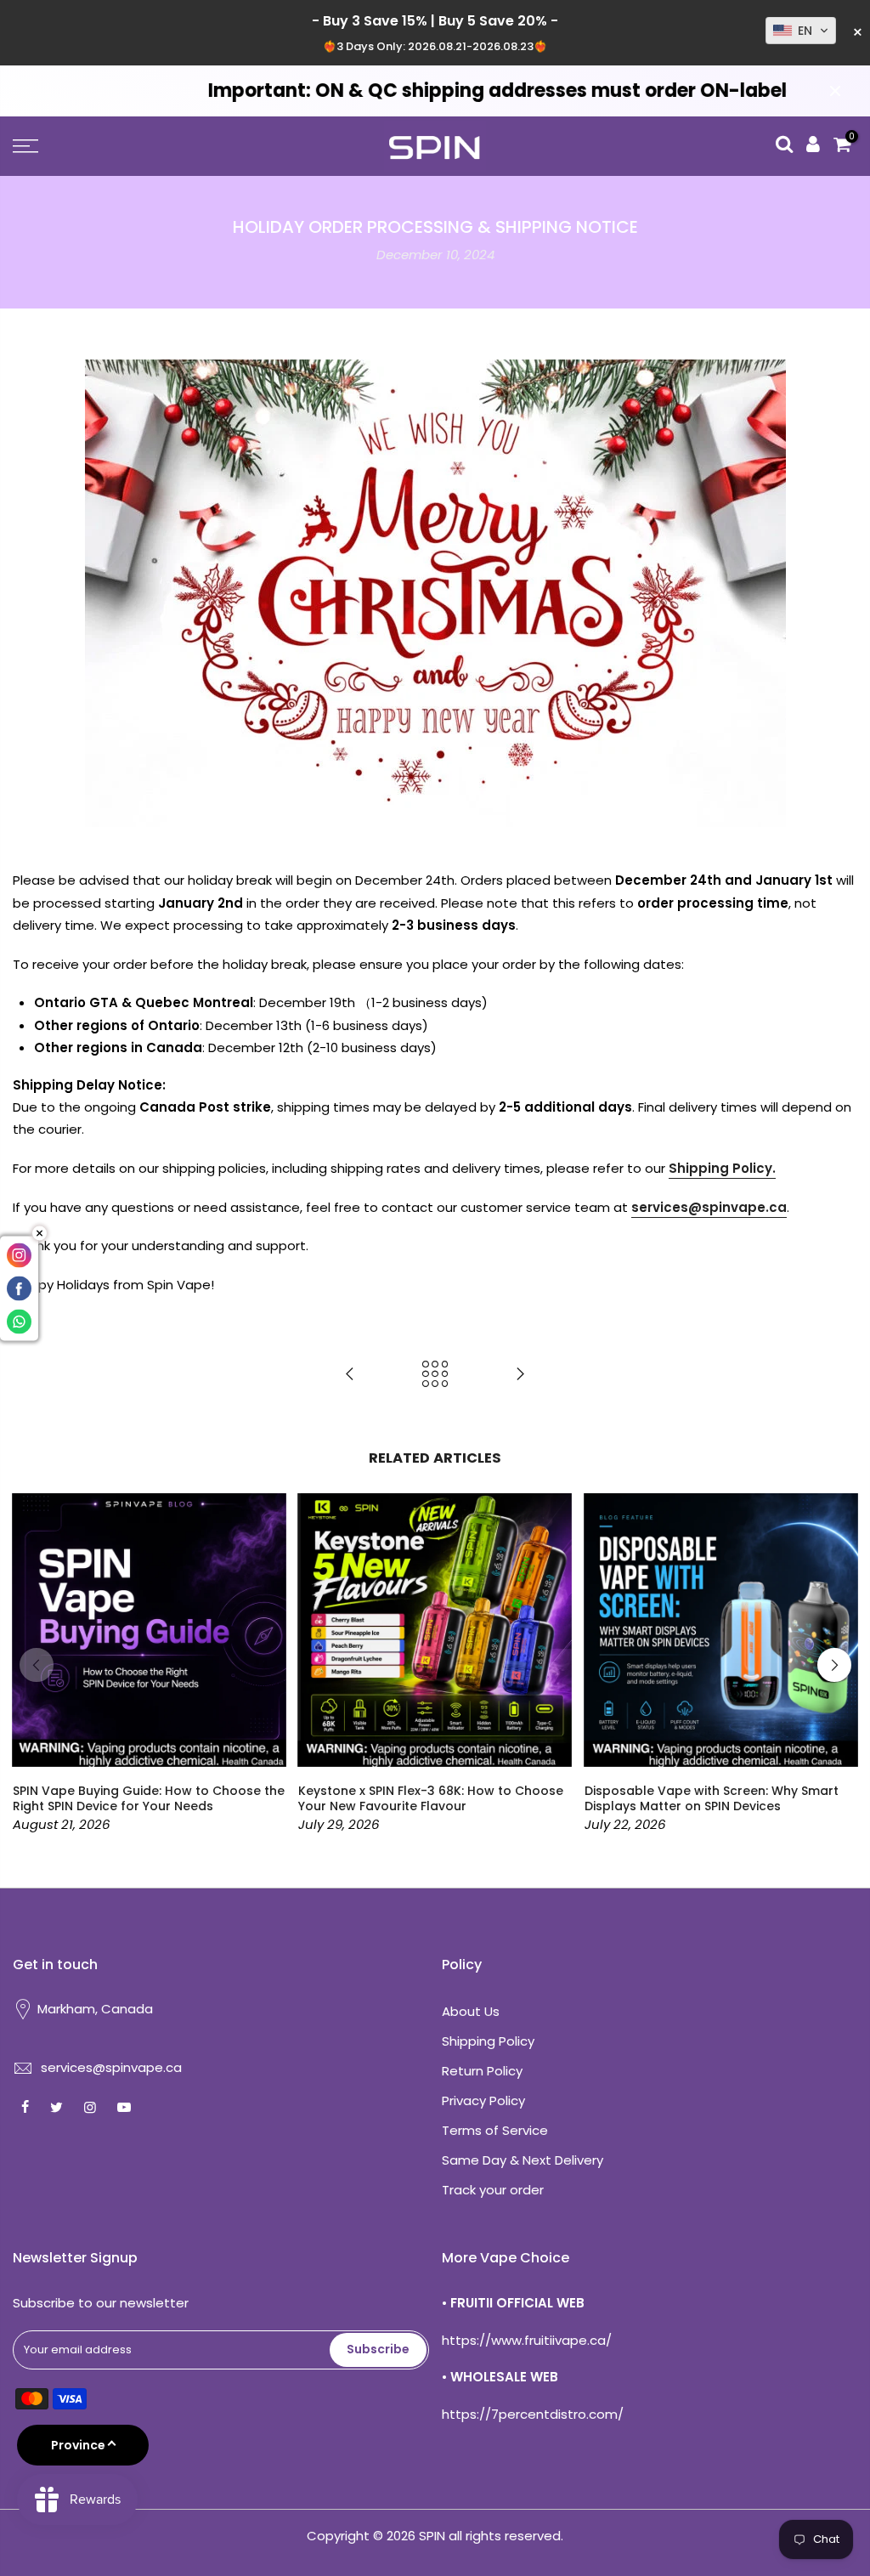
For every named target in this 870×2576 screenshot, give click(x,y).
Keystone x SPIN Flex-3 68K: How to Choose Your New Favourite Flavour (431, 1798)
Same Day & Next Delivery (523, 2160)
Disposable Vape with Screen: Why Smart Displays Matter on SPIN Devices (712, 1798)
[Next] (834, 1665)
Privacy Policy (483, 2100)
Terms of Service (495, 2130)
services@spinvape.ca (111, 2067)
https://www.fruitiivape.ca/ (527, 2340)
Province (78, 2445)
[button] (801, 31)
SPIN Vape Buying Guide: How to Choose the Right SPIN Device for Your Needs (149, 1798)
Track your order (493, 2190)
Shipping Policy (488, 2041)
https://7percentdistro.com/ (533, 2414)
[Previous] (37, 1665)
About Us (471, 2011)
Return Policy (482, 2071)
